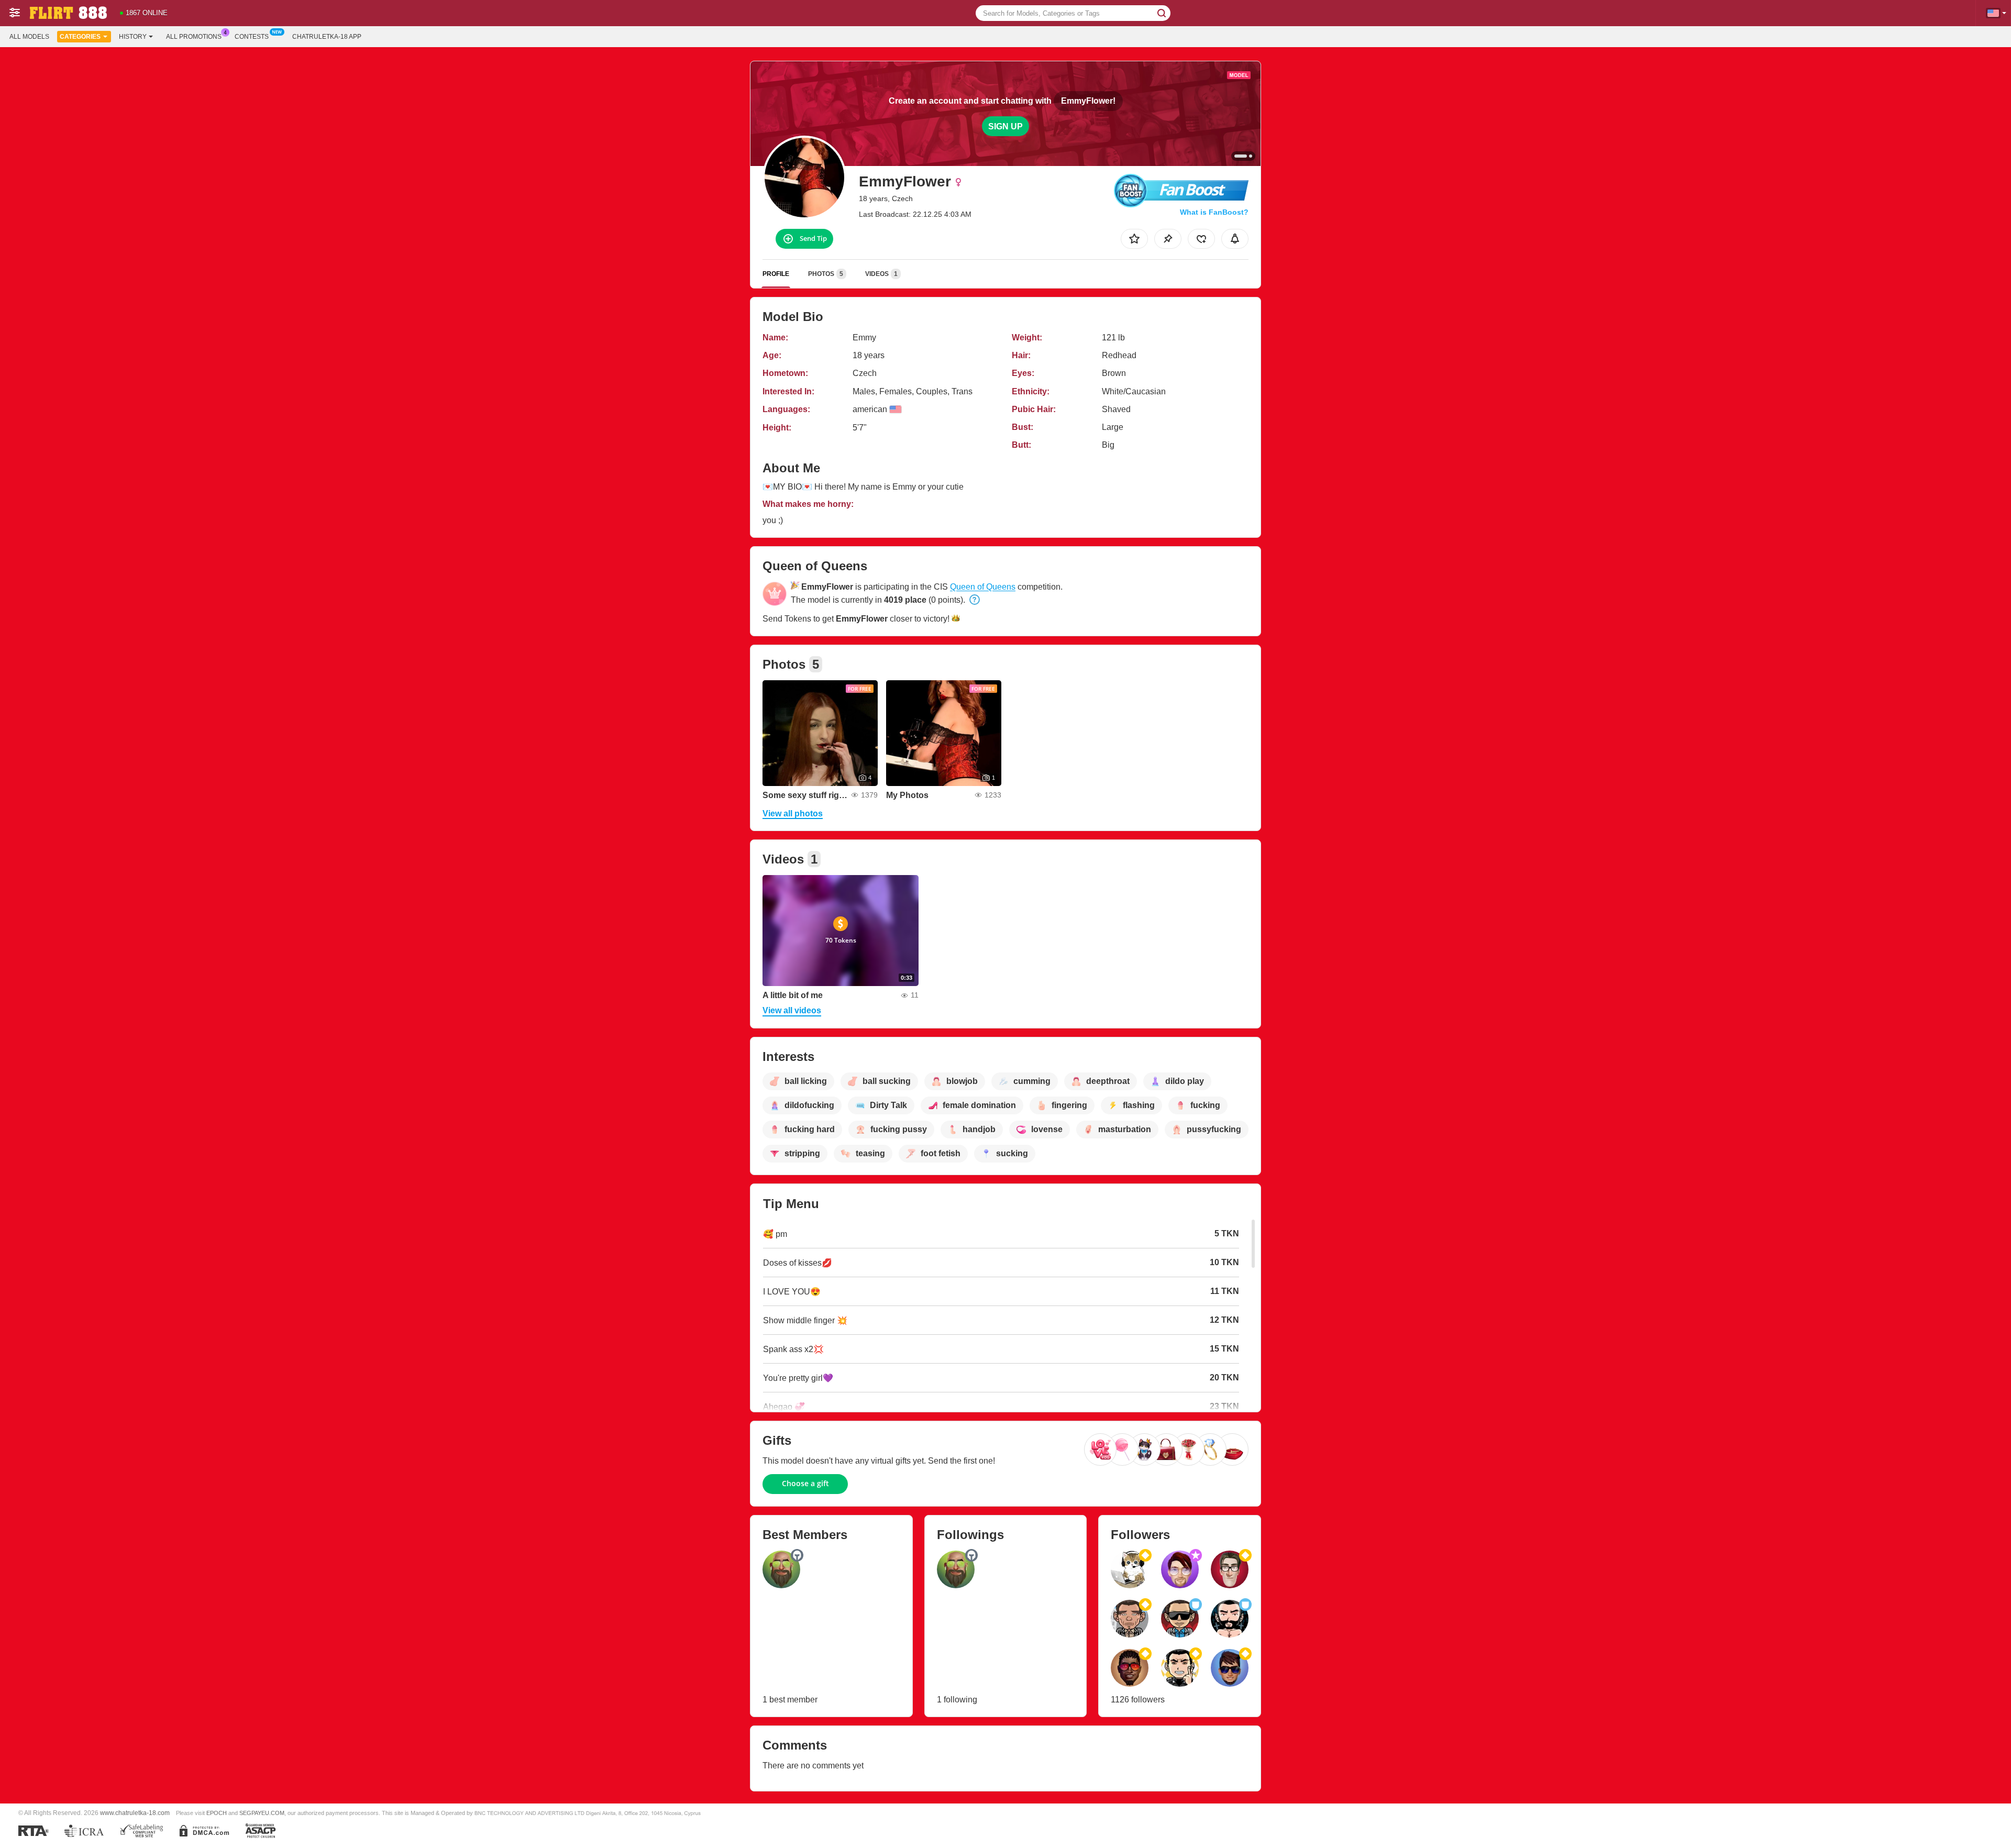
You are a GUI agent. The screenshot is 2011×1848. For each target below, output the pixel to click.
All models (29, 37)
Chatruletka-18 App (327, 37)
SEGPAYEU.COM (262, 1813)
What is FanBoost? (1214, 212)
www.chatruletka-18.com (135, 1813)
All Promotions (194, 37)
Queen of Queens (983, 587)
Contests (252, 37)
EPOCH (217, 1813)
